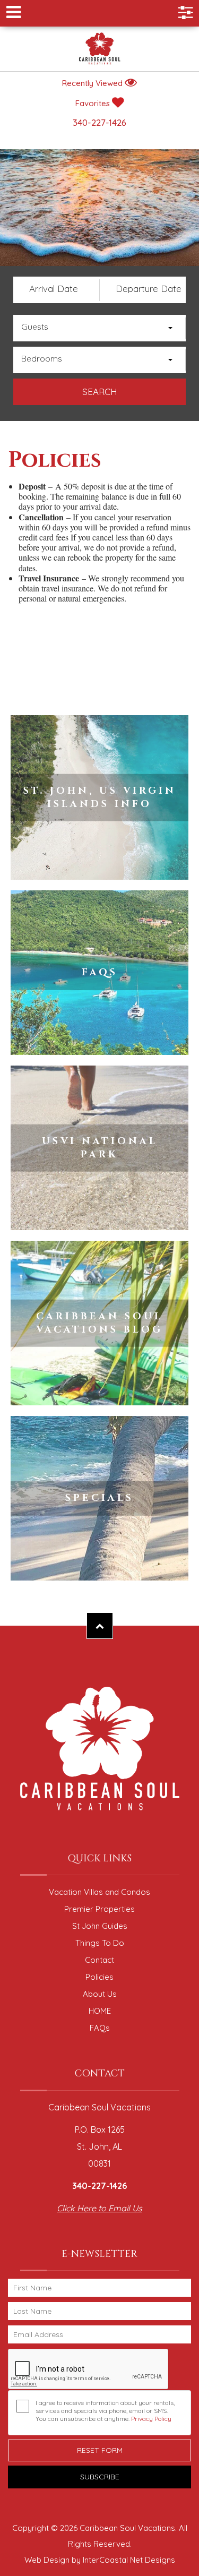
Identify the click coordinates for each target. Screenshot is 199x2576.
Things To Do (100, 1943)
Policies (99, 1977)
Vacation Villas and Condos (99, 1892)
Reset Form (100, 2450)
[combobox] (99, 328)
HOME (100, 2011)
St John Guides (100, 1926)
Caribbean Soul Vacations (100, 49)
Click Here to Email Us (99, 2208)
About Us (100, 1994)
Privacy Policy (151, 2419)
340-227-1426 (99, 122)
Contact (99, 1960)
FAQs (100, 2028)
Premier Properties (99, 1909)
